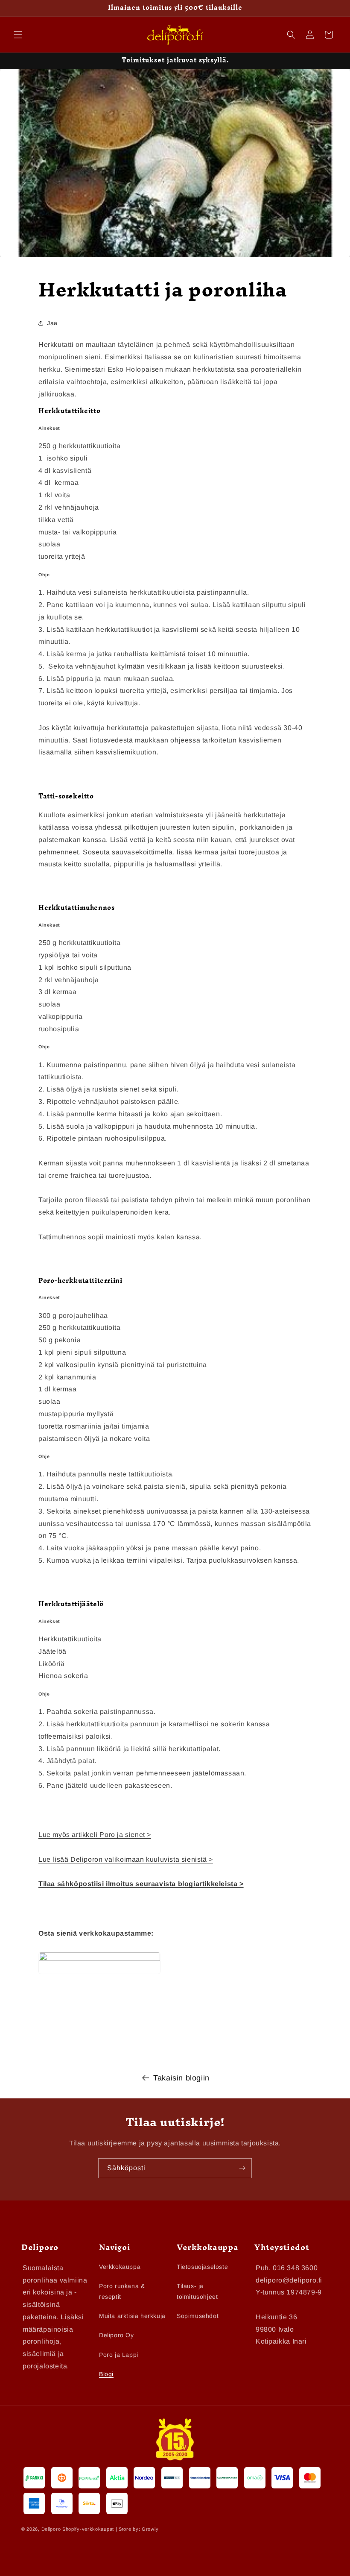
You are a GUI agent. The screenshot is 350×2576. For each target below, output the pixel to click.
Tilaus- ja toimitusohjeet (197, 2291)
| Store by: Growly (137, 2529)
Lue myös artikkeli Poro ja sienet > (95, 1835)
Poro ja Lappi (119, 2355)
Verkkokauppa (120, 2267)
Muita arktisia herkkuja (132, 2316)
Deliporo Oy (117, 2335)
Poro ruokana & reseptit (122, 2291)
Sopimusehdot (198, 2316)
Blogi (106, 2374)
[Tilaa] (242, 2168)
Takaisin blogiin (181, 2078)
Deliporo (51, 2529)
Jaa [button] (52, 323)
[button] (18, 35)
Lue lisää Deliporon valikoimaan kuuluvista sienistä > (126, 1859)
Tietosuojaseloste (202, 2267)
